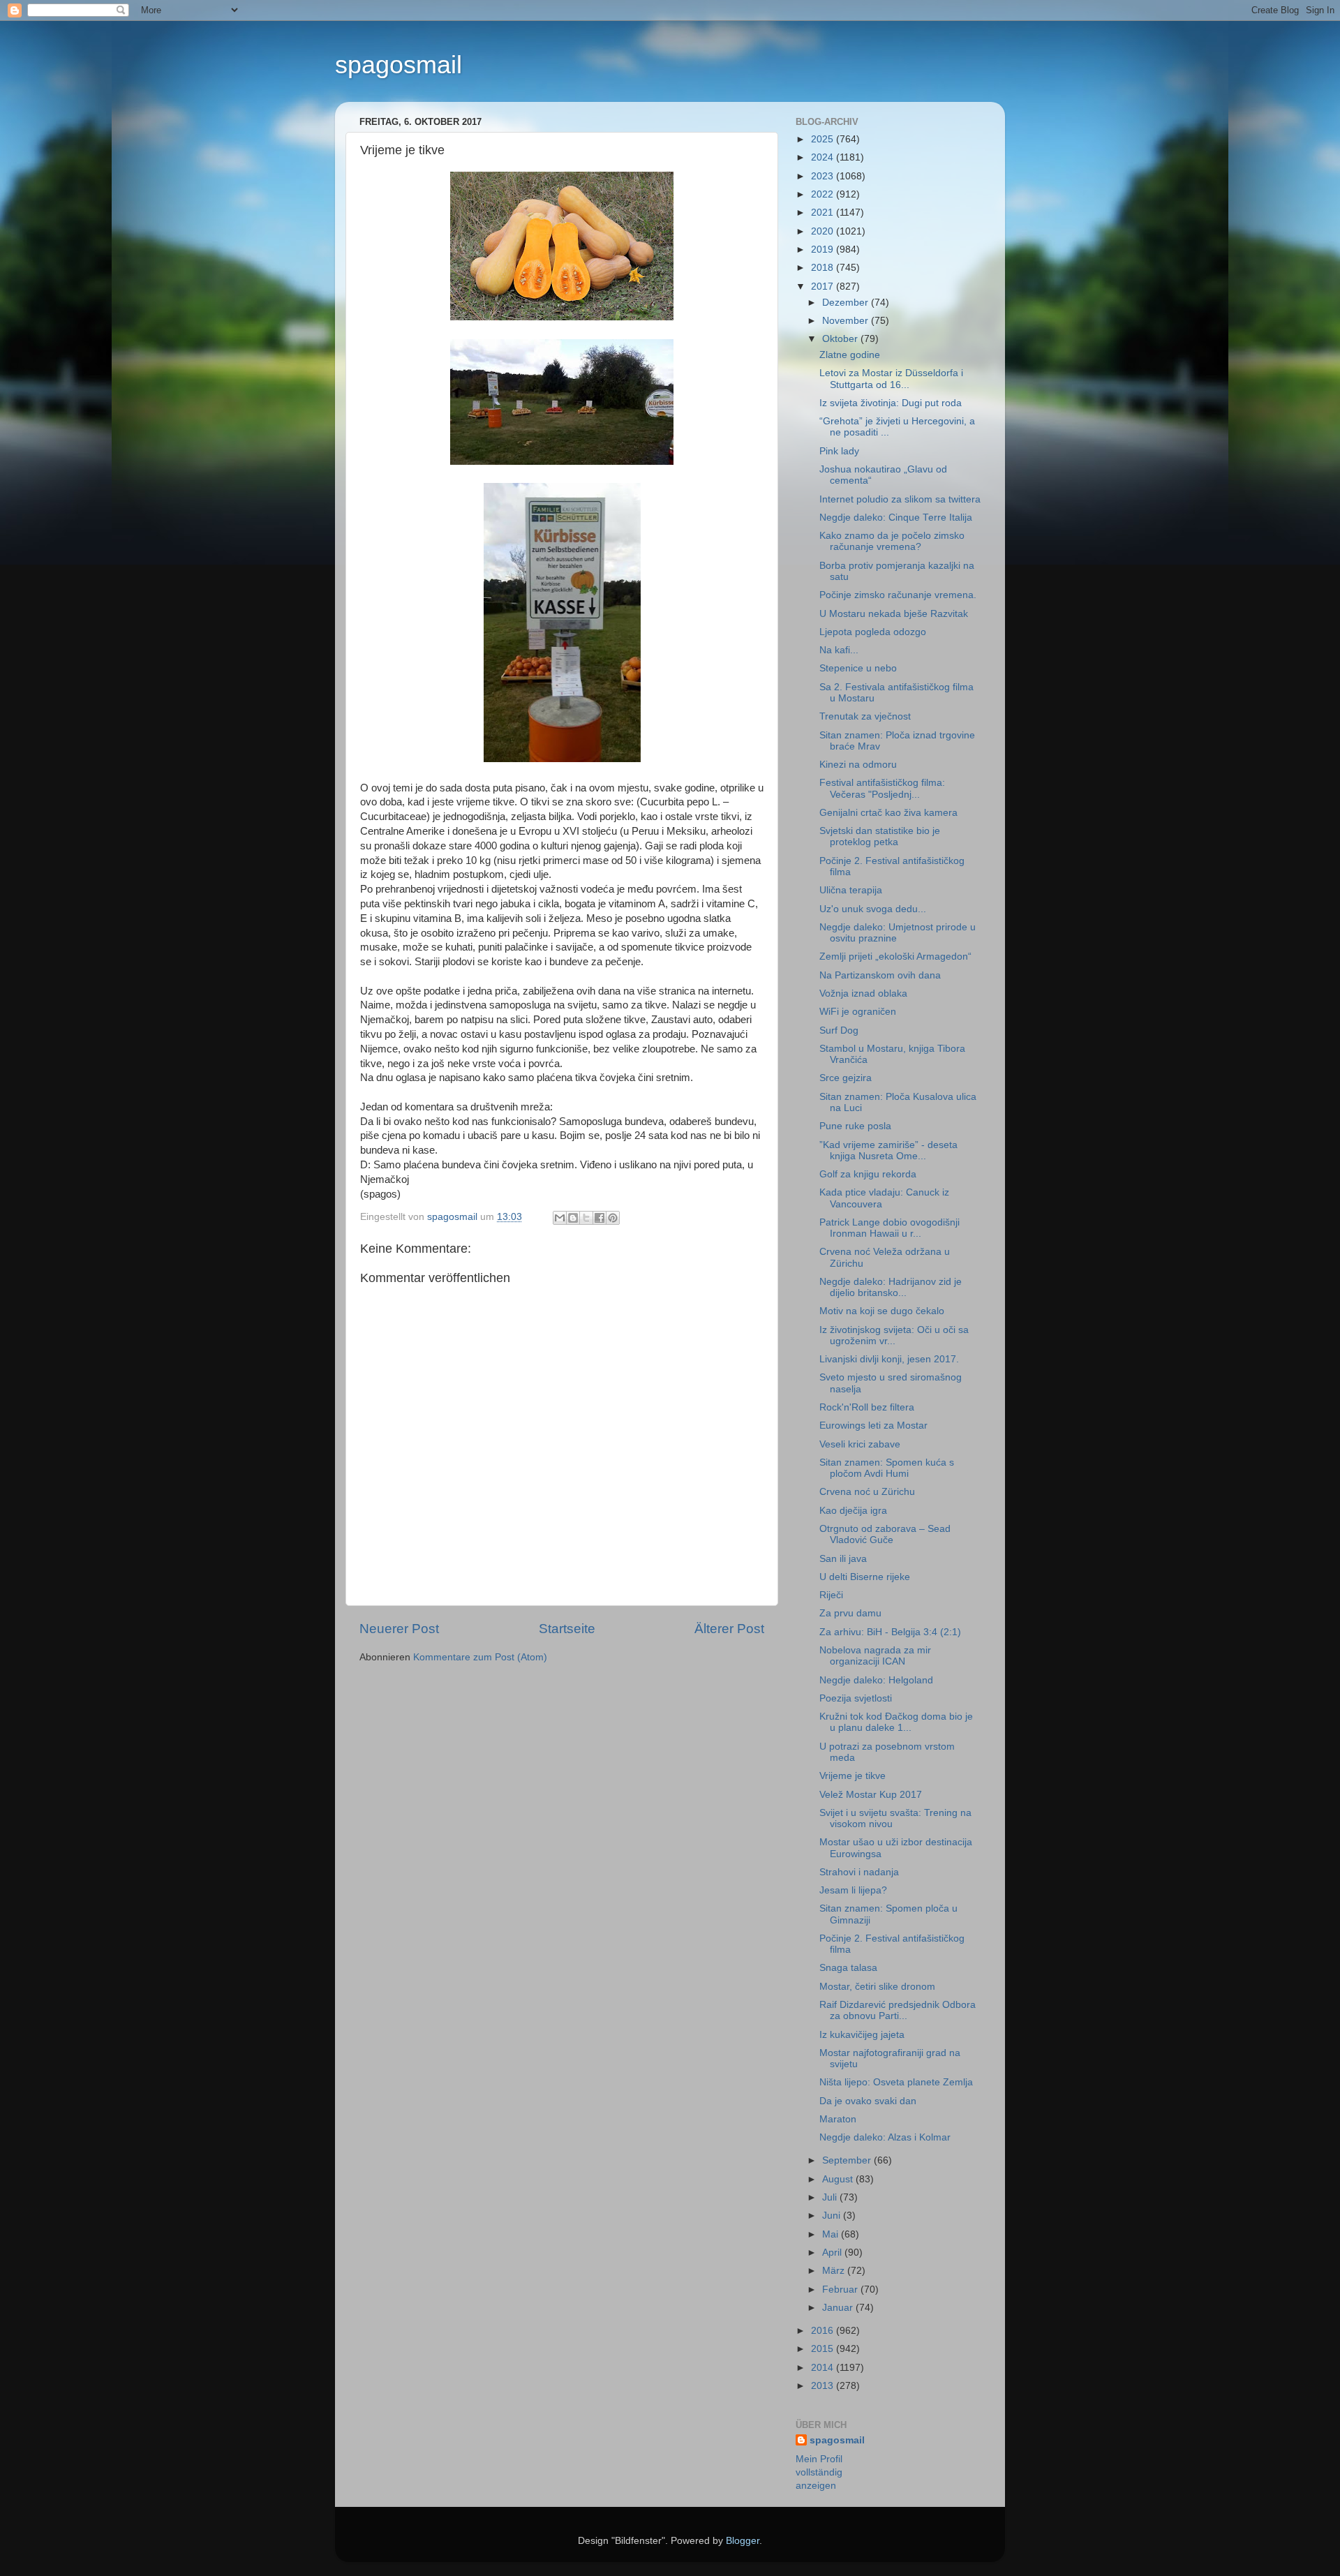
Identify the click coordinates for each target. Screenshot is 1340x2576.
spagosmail (399, 65)
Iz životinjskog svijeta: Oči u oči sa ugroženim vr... (894, 1335)
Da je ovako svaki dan (868, 2101)
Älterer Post (729, 1629)
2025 (824, 139)
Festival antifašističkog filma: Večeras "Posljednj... (882, 788)
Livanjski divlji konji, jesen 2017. (889, 1359)
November (847, 321)
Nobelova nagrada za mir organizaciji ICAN (875, 1656)
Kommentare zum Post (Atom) (480, 1657)
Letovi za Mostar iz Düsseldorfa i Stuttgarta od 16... (891, 379)
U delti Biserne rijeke (865, 1577)
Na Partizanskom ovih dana (880, 975)
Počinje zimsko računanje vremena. (898, 595)
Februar (841, 2290)
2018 (824, 268)
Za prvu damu (850, 1613)
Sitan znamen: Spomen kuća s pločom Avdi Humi (887, 1468)
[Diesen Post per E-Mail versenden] (560, 1218)
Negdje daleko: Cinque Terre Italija (896, 518)
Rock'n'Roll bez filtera (867, 1407)
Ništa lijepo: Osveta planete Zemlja (896, 2082)
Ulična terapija (851, 890)
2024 (824, 157)
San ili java (843, 1559)
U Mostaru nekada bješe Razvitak (894, 614)
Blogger (743, 2541)
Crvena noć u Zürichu (867, 1492)
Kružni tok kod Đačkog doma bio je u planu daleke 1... (896, 1722)
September (848, 2160)
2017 (824, 286)
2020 (824, 231)
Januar (839, 2308)
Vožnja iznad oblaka (863, 993)
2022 (824, 194)
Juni (833, 2216)
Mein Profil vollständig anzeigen (819, 2472)
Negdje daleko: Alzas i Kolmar (885, 2137)
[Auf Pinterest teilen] (613, 1218)
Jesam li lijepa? (853, 1890)
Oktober (841, 339)
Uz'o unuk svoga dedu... (873, 909)
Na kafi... (839, 650)
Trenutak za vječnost (865, 716)
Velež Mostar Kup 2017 (871, 1795)
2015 (824, 2349)
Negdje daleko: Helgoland (876, 1680)
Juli (831, 2197)
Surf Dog (839, 1030)
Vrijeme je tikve (853, 1776)
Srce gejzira (846, 1078)
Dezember (847, 303)
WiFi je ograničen (858, 1012)
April (833, 2253)
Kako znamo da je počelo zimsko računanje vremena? (892, 541)
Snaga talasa (848, 1968)
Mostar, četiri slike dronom (877, 1987)
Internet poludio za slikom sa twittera (900, 499)
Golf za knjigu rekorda (868, 1174)
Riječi (831, 1595)
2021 (824, 213)
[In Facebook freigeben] (600, 1218)
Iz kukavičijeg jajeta (862, 2035)
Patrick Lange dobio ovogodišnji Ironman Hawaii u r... (889, 1228)
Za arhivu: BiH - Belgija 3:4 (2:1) (890, 1632)
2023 (824, 176)
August (839, 2179)
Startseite (567, 1629)
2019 (824, 250)
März (835, 2271)
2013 (824, 2386)
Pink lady (839, 451)
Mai (832, 2234)
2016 (824, 2331)
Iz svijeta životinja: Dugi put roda (891, 403)
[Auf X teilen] (586, 1218)
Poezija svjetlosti (856, 1698)
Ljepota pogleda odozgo (873, 632)
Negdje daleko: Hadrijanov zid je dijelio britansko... (891, 1287)
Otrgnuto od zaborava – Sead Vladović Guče (885, 1534)
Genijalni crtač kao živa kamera (888, 813)
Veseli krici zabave (860, 1444)
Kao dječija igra (853, 1511)
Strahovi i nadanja (859, 1872)
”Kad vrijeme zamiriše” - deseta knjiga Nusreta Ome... (888, 1151)
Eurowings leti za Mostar (873, 1425)
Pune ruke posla (855, 1126)
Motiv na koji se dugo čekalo (882, 1311)
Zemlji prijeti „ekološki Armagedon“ (895, 956)
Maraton (838, 2119)
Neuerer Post (399, 1629)
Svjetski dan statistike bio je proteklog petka (880, 836)
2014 (824, 2368)
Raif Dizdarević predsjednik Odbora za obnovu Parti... (898, 2010)
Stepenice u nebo (858, 668)
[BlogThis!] (573, 1218)
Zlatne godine (850, 355)
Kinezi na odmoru (858, 765)
